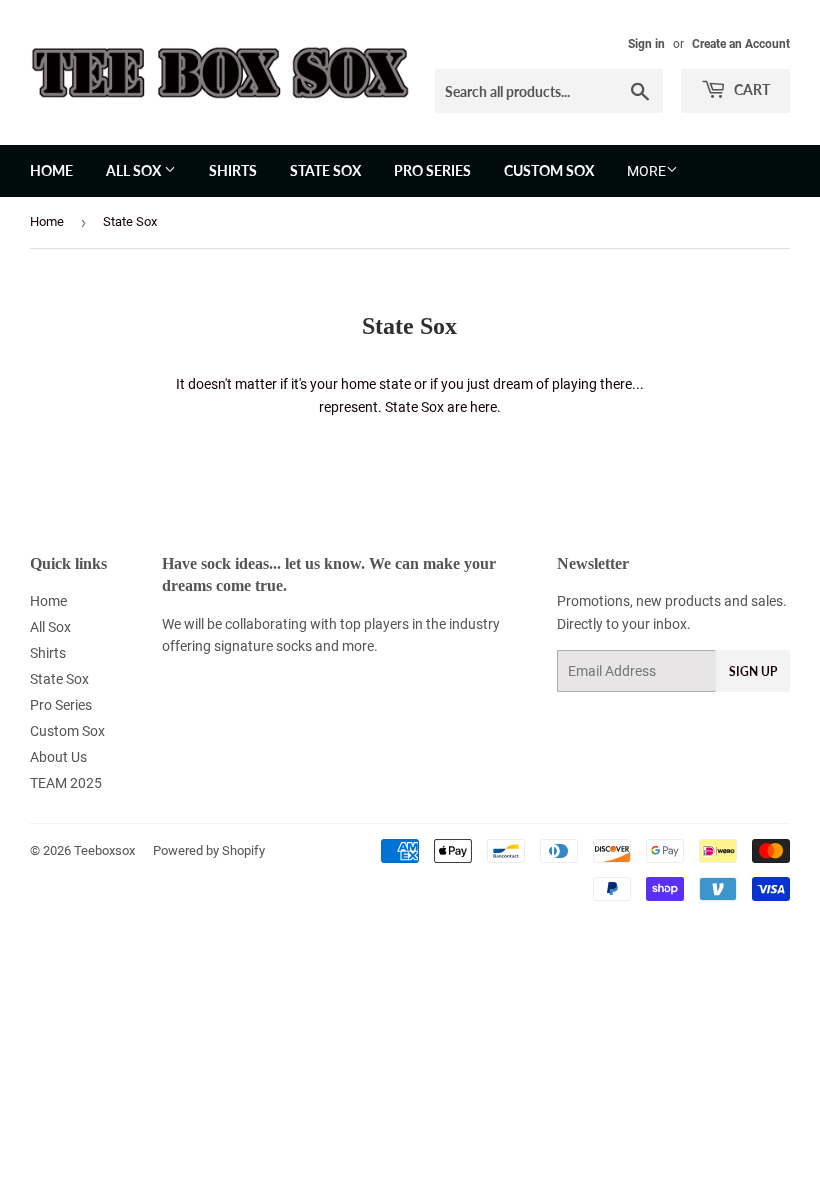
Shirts (233, 170)
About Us (58, 757)
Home (51, 170)
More (646, 171)
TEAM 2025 (66, 783)
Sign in (646, 44)
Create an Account (741, 44)
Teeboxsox (104, 850)
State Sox (325, 170)
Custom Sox (549, 170)
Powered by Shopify (209, 850)
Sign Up (753, 671)
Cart (750, 89)
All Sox (135, 170)
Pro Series (432, 170)
